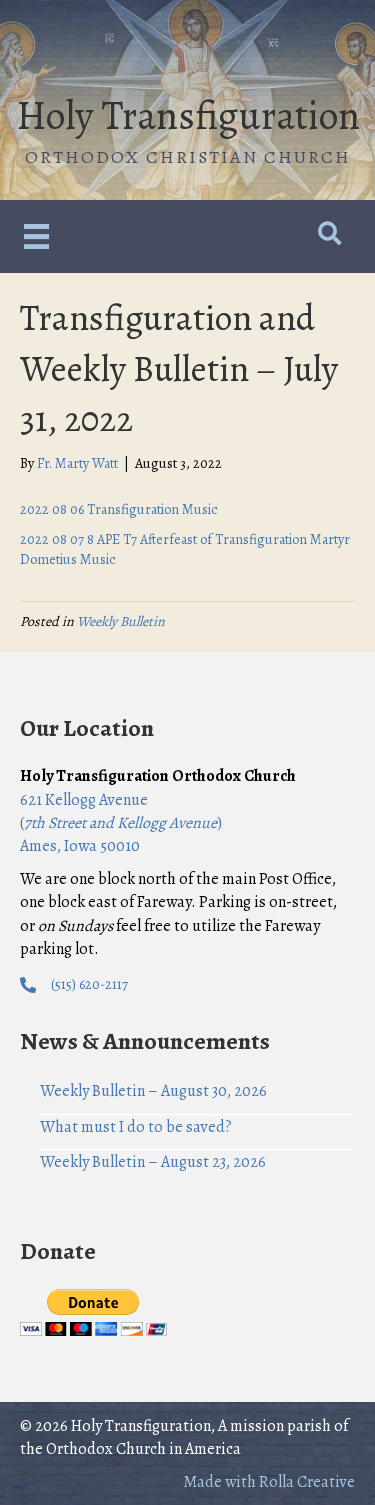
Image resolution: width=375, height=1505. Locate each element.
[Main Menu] (36, 236)
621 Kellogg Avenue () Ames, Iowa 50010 (121, 823)
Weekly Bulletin (121, 621)
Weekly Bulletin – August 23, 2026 (153, 1162)
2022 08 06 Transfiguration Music (119, 509)
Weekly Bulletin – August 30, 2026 (153, 1091)
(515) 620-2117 (89, 984)
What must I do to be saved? (136, 1127)
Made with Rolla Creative (269, 1482)
